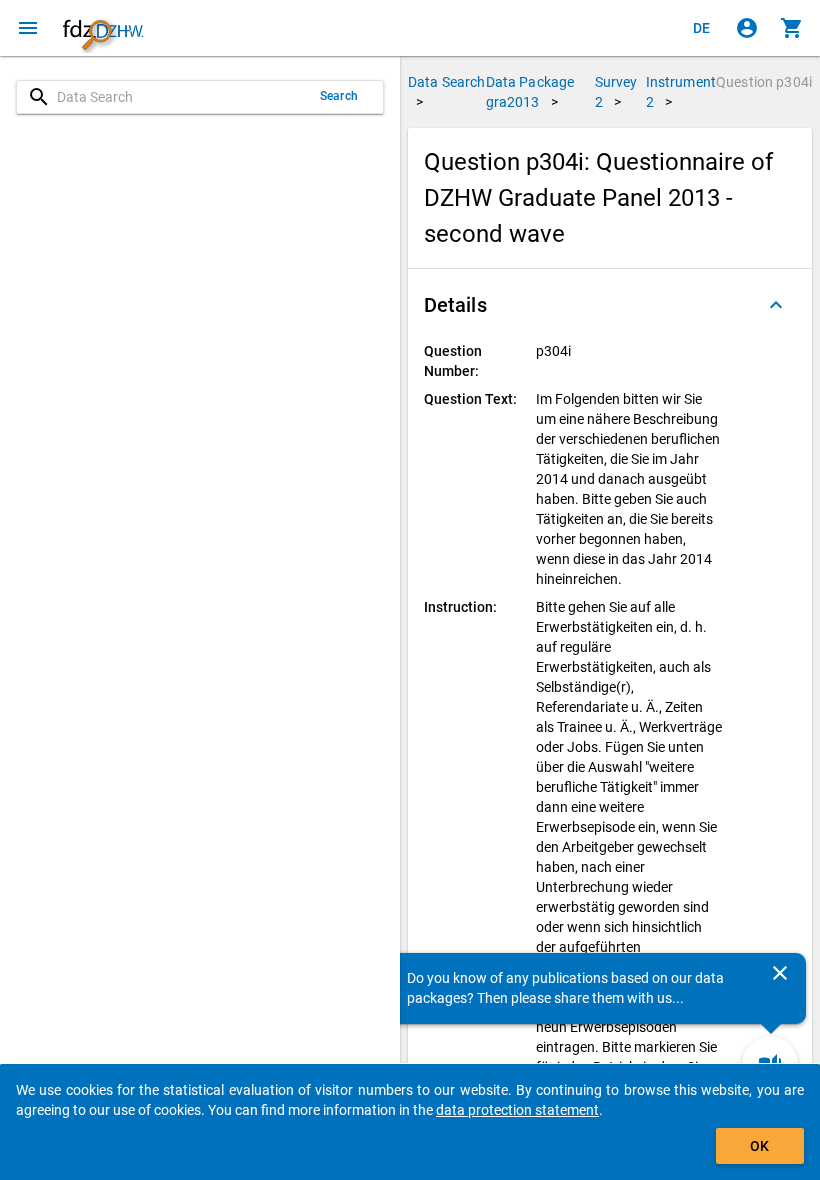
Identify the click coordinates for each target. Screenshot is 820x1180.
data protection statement (517, 1110)
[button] (610, 305)
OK (759, 1146)
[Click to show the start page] (103, 28)
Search (339, 96)
